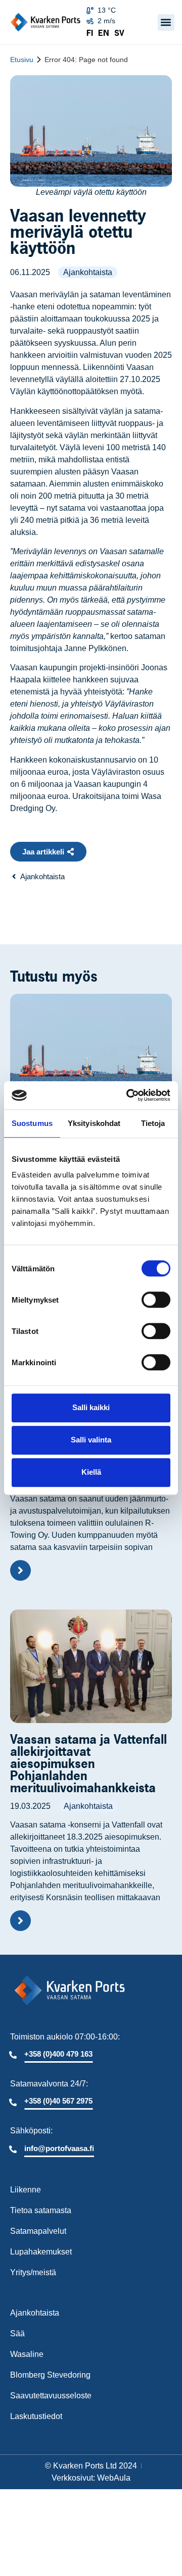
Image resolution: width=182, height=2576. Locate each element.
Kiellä (91, 1472)
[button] (166, 22)
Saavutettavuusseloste (51, 2396)
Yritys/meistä (33, 2272)
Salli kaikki (91, 1407)
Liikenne (26, 2190)
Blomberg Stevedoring (50, 2375)
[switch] (156, 1300)
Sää (17, 2333)
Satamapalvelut (38, 2231)
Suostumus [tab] (32, 1123)
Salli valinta (91, 1440)
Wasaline (27, 2354)
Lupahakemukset (41, 2252)
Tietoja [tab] (153, 1123)
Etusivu (22, 60)
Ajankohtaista (88, 272)
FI (90, 33)
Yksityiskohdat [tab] (94, 1123)
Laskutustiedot (36, 2416)
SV (119, 33)
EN (104, 33)
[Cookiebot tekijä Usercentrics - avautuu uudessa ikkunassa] (128, 1095)
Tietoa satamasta (41, 2210)
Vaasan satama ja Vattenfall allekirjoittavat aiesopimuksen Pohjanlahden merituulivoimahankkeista (88, 1763)
